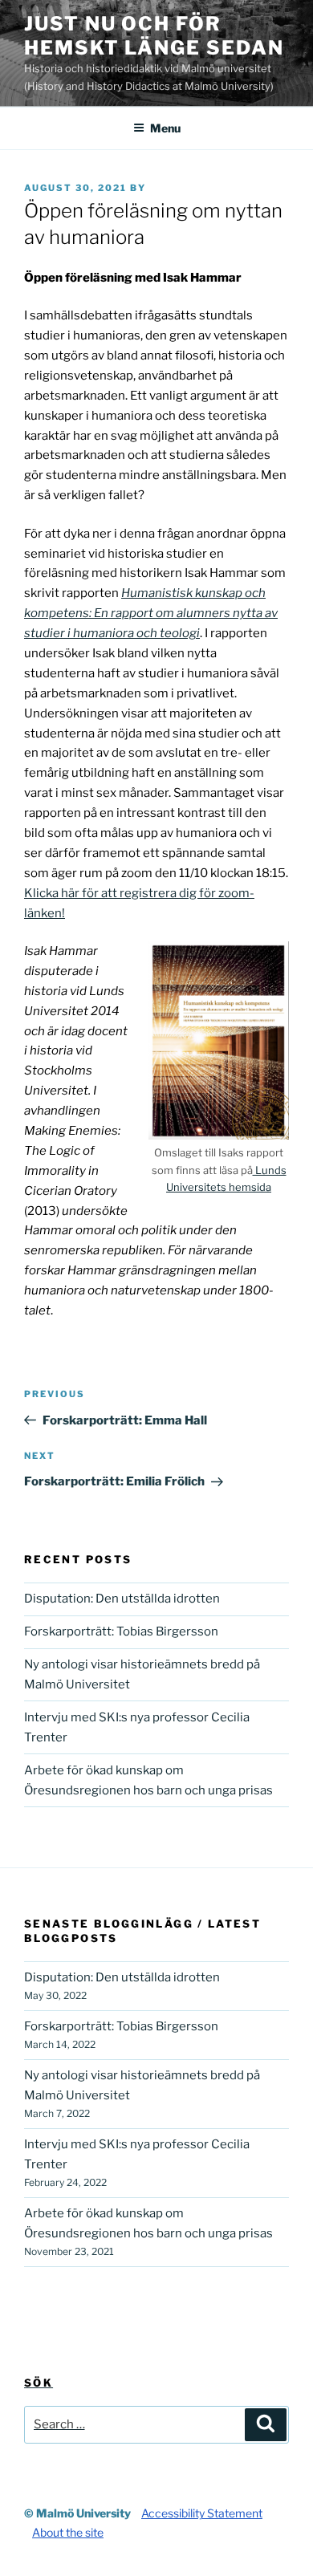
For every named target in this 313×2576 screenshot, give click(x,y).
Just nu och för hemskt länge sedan (154, 36)
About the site (68, 2532)
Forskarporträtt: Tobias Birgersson (121, 1631)
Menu (165, 128)
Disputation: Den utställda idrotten (122, 1599)
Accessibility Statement (202, 2513)
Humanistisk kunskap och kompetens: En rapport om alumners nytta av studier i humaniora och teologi (151, 613)
